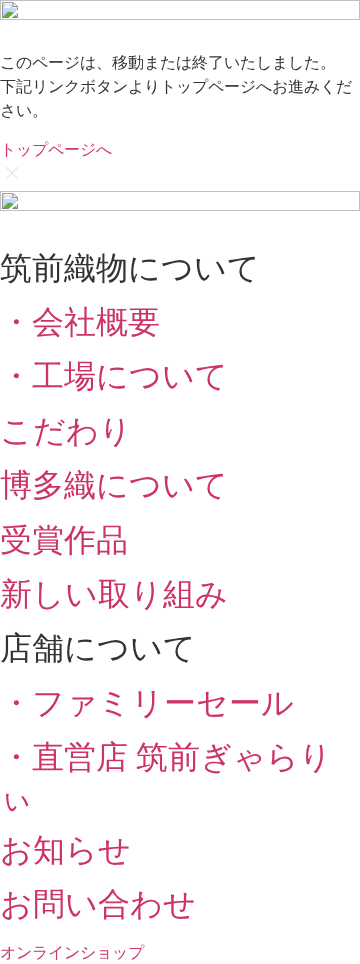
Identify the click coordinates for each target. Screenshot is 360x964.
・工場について (114, 375)
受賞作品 (64, 539)
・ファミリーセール (147, 702)
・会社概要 (80, 321)
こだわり (66, 430)
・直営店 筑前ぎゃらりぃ (166, 775)
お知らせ (65, 849)
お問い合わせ (98, 903)
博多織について (114, 484)
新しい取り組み (114, 593)
